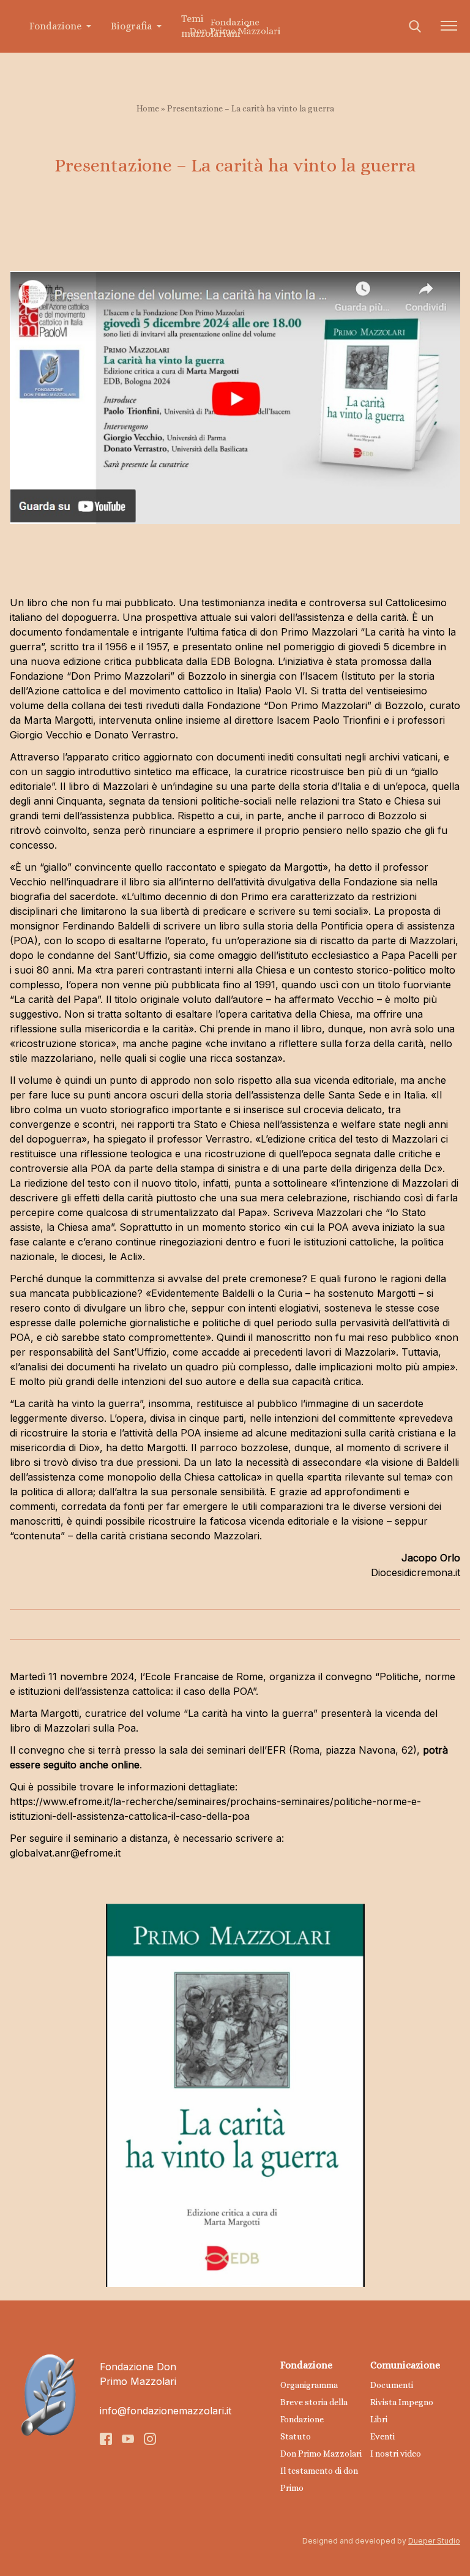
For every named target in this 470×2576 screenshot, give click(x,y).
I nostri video (396, 2454)
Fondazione (55, 26)
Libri (379, 2419)
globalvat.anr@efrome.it (67, 1853)
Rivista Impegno (402, 2402)
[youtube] (128, 2439)
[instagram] (150, 2439)
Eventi (382, 2436)
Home (148, 108)
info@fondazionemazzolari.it (166, 2411)
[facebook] (106, 2439)
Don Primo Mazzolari (321, 2454)
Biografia (131, 26)
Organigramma (309, 2385)
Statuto (296, 2436)
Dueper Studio (434, 2541)
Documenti (392, 2385)
